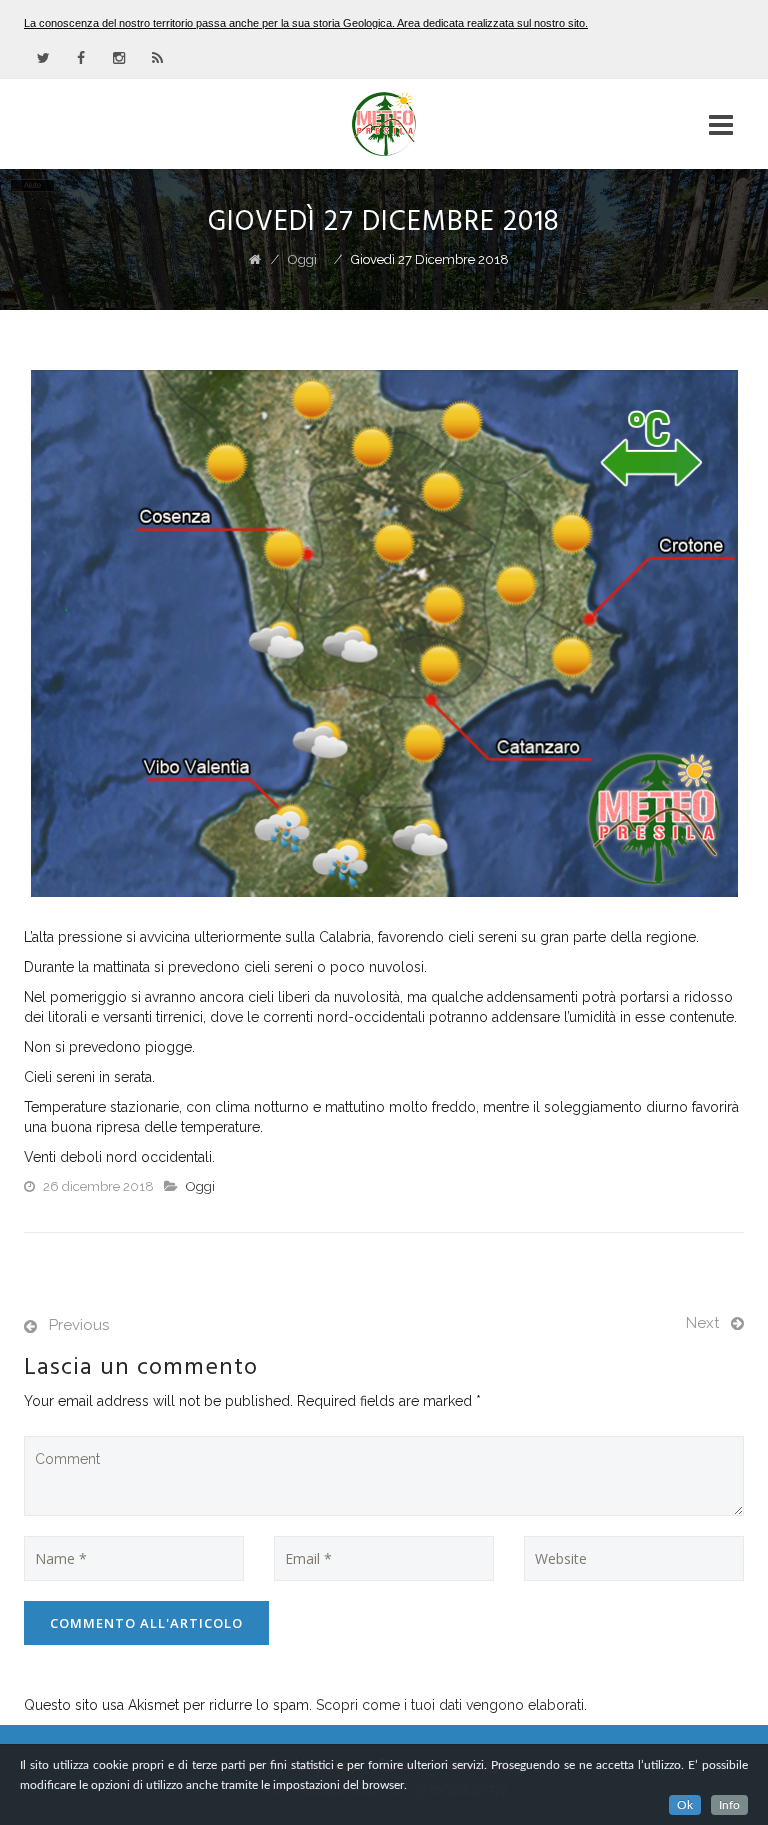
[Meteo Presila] (384, 124)
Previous (79, 1325)
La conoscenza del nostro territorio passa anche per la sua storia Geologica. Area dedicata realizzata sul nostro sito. (306, 23)
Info (729, 1805)
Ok (685, 1805)
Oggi (200, 1186)
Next (702, 1323)
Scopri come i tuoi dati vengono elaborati (450, 1705)
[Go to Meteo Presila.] (255, 259)
